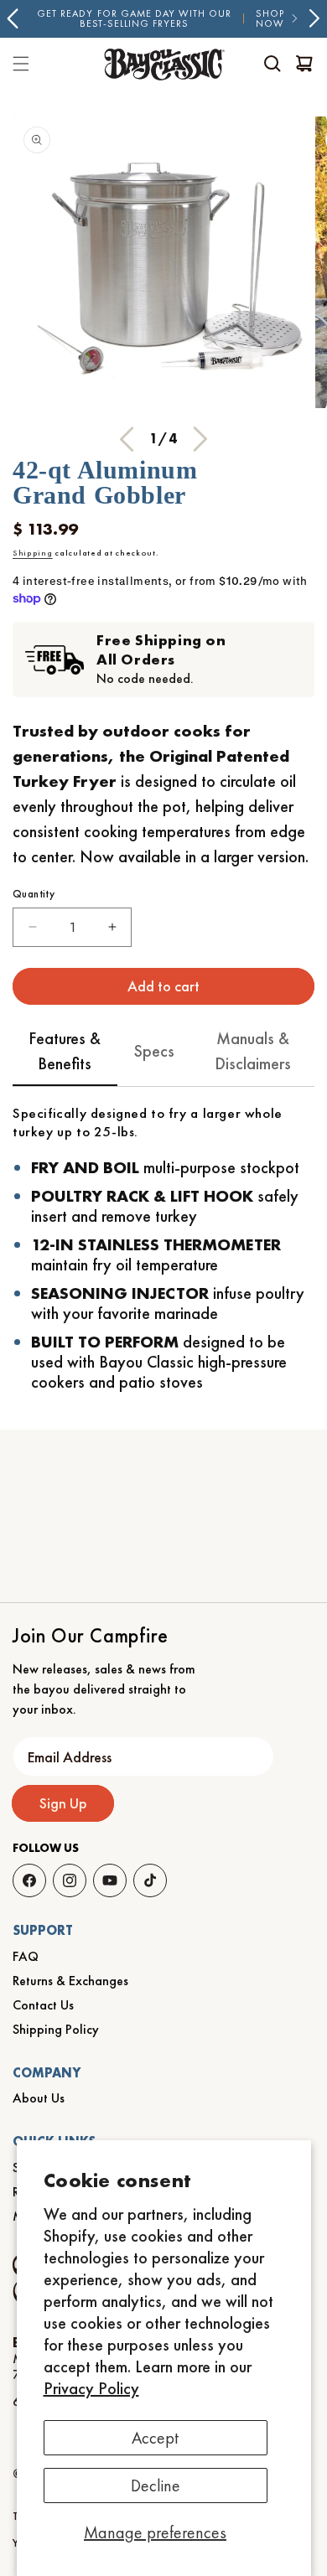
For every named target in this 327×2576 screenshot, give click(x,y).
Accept (155, 2438)
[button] (272, 64)
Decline (156, 2485)
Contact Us (43, 2005)
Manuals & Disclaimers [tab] (253, 1051)
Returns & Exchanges (70, 1981)
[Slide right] (200, 439)
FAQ (26, 1956)
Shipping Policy (56, 2029)
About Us (39, 2098)
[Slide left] (127, 439)
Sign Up (63, 1803)
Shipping (33, 553)
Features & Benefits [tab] (65, 1051)
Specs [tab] (154, 1051)
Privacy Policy (91, 2388)
